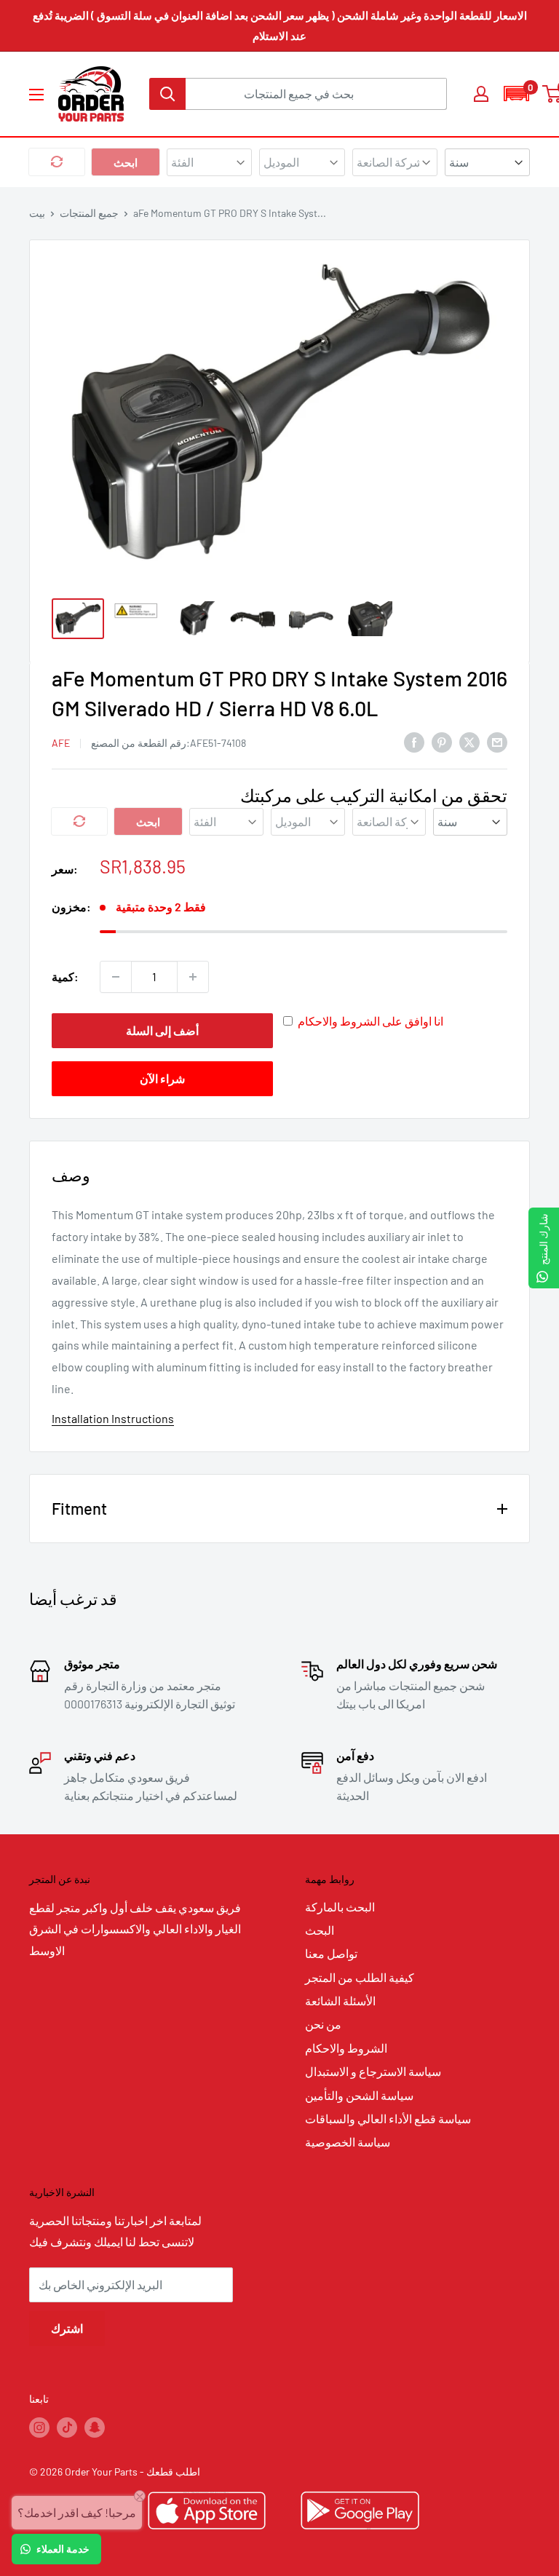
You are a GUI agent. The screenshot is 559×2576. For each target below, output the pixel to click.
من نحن (323, 2024)
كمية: (65, 976)
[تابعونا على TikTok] (67, 2428)
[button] (516, 94)
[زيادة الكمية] (193, 977)
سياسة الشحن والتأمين (359, 2095)
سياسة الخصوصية (348, 2142)
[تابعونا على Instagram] (39, 2428)
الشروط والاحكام (346, 2048)
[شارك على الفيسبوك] (414, 741)
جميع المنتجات (89, 213)
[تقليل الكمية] (116, 977)
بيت (37, 213)
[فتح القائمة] (36, 95)
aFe (61, 743)
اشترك (67, 2328)
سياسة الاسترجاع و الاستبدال (373, 2071)
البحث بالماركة (340, 1907)
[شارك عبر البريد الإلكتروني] (497, 741)
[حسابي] (481, 94)
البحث (320, 1930)
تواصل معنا (331, 1953)
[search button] (167, 94)
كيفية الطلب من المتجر (360, 1977)
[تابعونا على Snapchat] (95, 2428)
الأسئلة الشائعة (340, 2001)
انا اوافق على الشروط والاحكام (370, 1021)
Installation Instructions (113, 1418)
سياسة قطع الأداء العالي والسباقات (388, 2119)
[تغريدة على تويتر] (469, 741)
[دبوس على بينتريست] (442, 741)
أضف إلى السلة (162, 1030)
